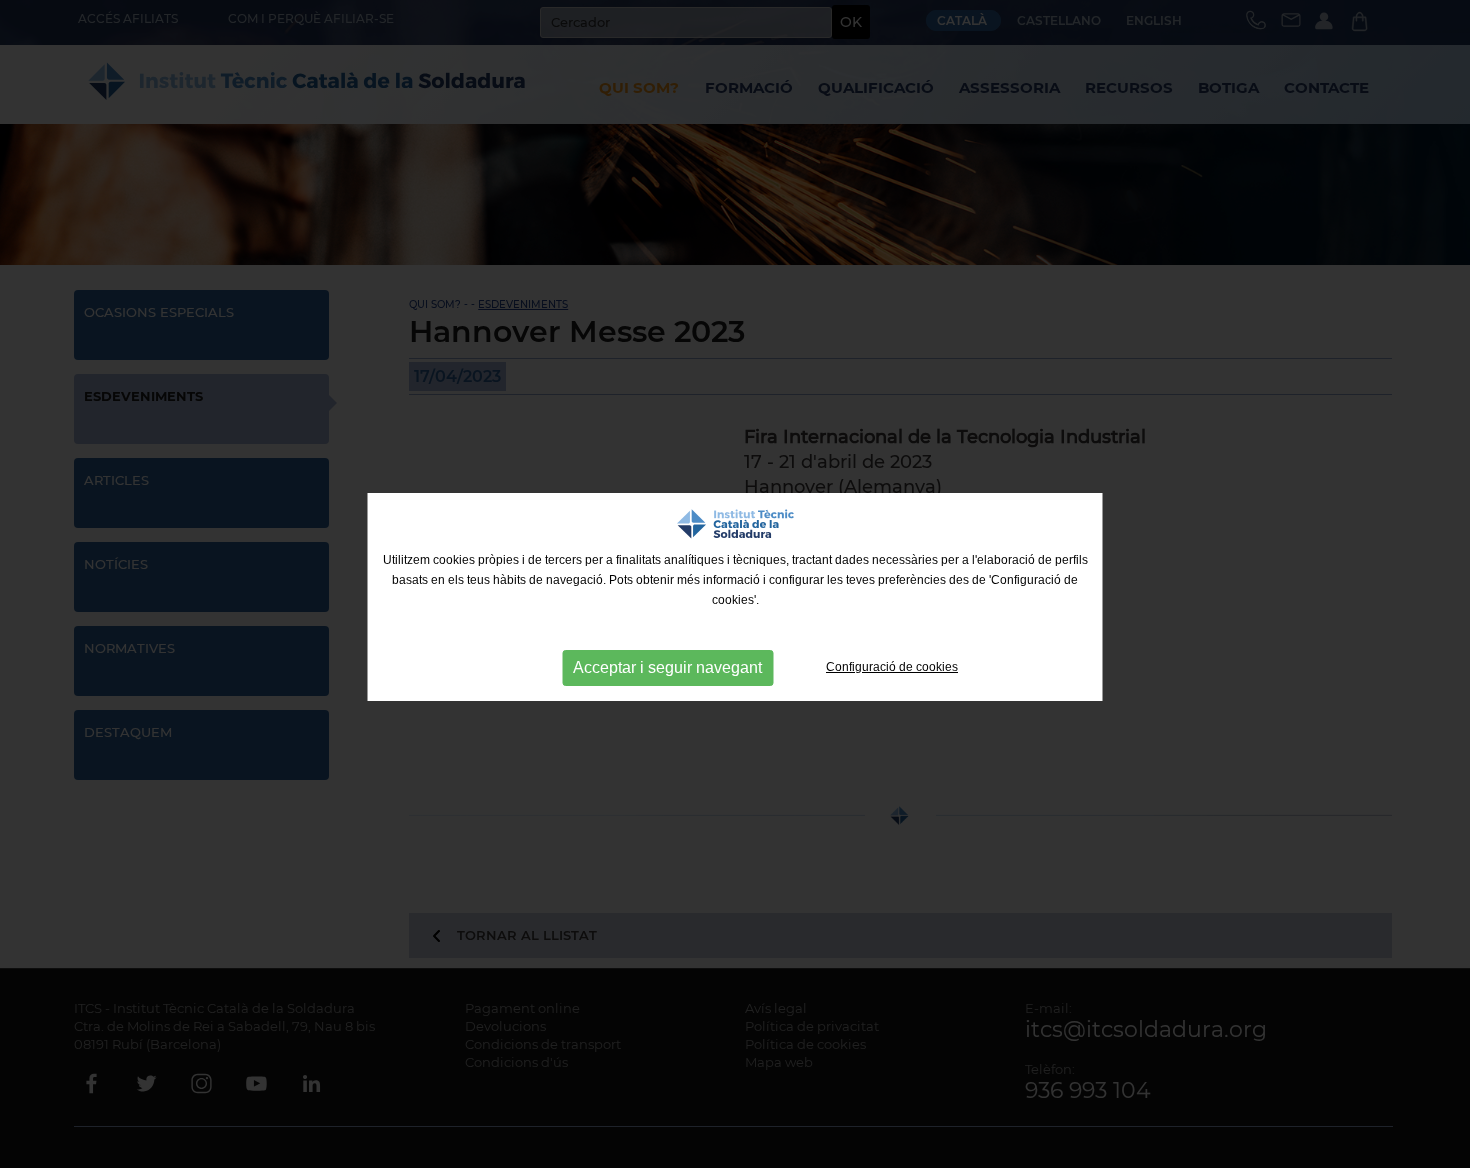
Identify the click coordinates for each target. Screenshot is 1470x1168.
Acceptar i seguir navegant (667, 667)
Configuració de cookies (892, 667)
